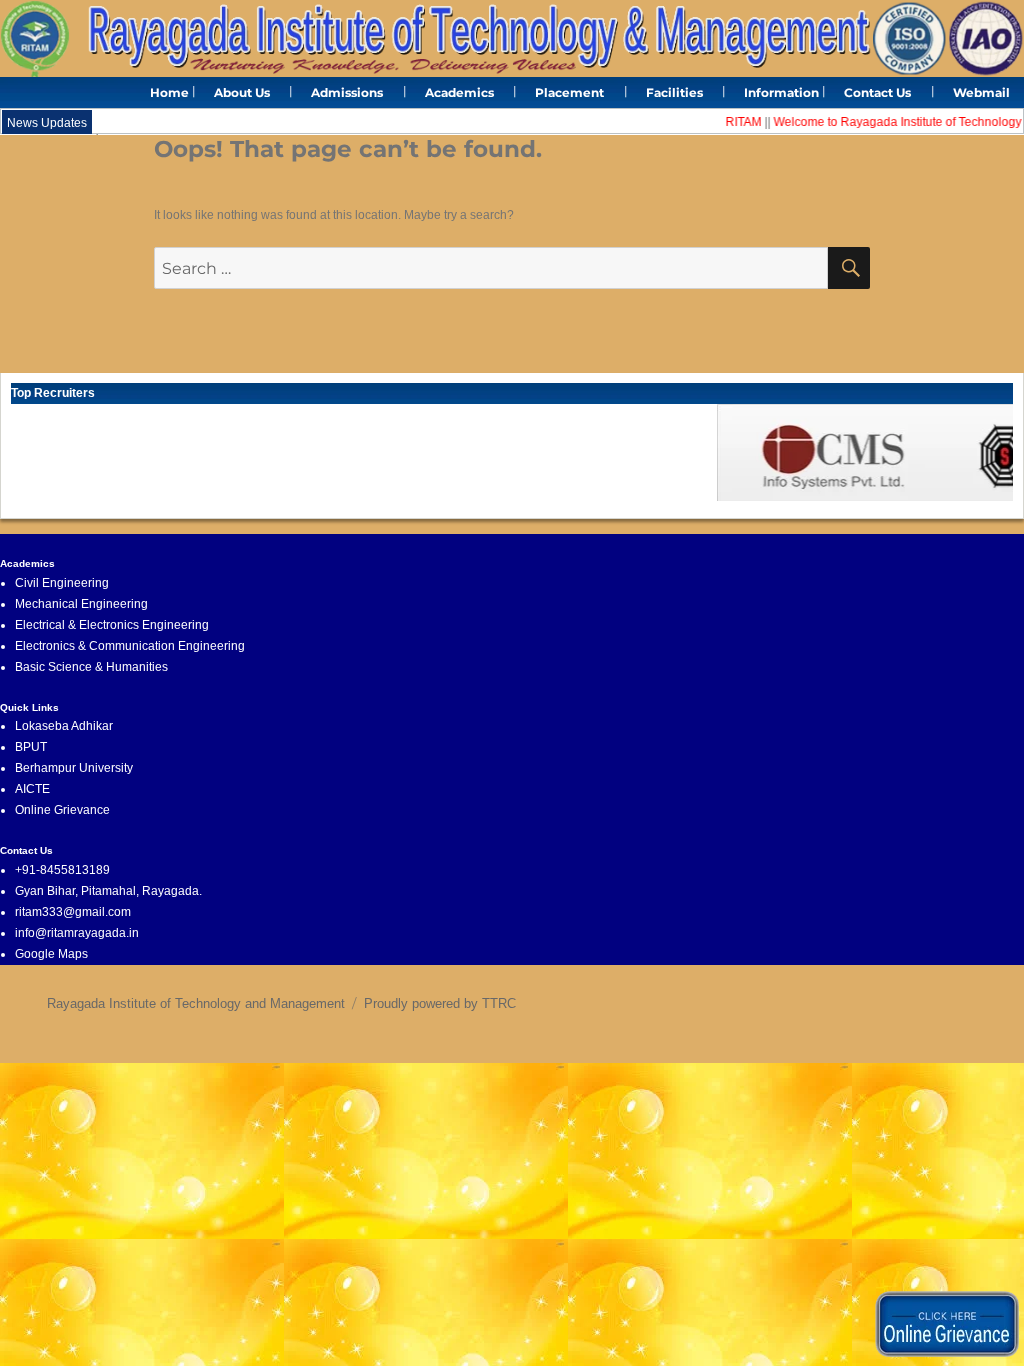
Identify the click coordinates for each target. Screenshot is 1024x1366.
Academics (459, 92)
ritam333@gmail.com (73, 912)
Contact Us (877, 92)
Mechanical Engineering (81, 604)
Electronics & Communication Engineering (130, 646)
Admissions (347, 92)
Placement (569, 92)
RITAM (732, 122)
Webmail (981, 92)
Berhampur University (74, 768)
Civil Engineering (62, 583)
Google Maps (51, 954)
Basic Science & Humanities (91, 667)
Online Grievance (62, 810)
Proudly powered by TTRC (440, 1003)
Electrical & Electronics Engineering (112, 625)
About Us (242, 92)
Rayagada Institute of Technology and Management (196, 1003)
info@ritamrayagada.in (77, 933)
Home (169, 92)
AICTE (32, 789)
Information (781, 92)
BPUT (31, 747)
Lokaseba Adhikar (64, 726)
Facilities (674, 92)
